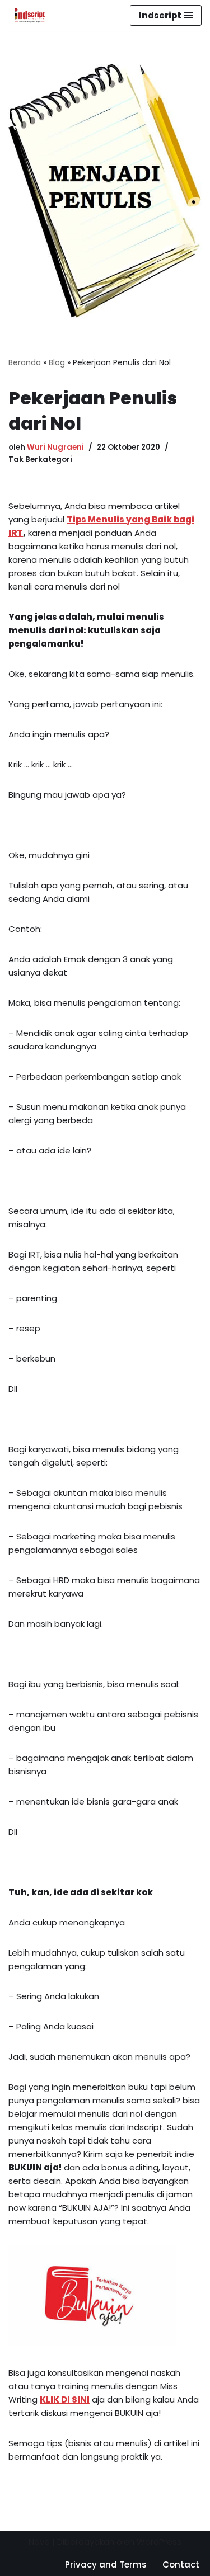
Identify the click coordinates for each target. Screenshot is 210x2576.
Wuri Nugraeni (55, 447)
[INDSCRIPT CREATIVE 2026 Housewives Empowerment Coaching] (27, 15)
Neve (39, 2542)
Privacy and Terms (106, 2565)
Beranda (25, 362)
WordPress (159, 2542)
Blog (57, 362)
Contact (181, 2565)
